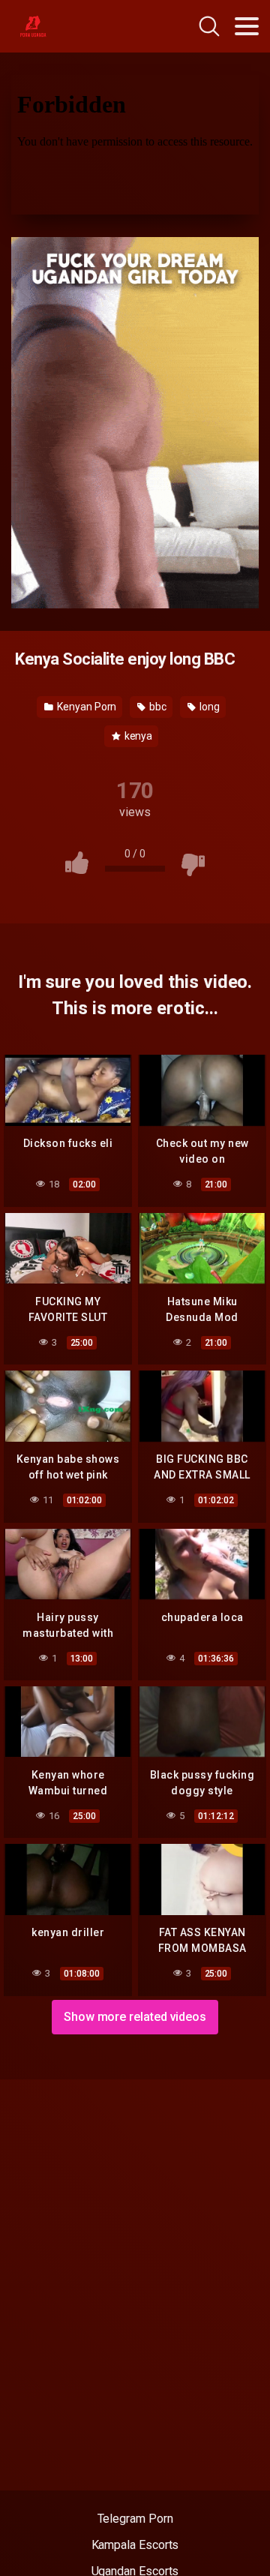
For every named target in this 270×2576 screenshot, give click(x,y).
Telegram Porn (135, 2519)
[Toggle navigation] (247, 26)
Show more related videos (135, 2017)
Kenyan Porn (85, 707)
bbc (157, 707)
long (208, 707)
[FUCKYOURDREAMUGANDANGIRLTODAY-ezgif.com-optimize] (135, 422)
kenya (138, 736)
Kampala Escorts (135, 2545)
